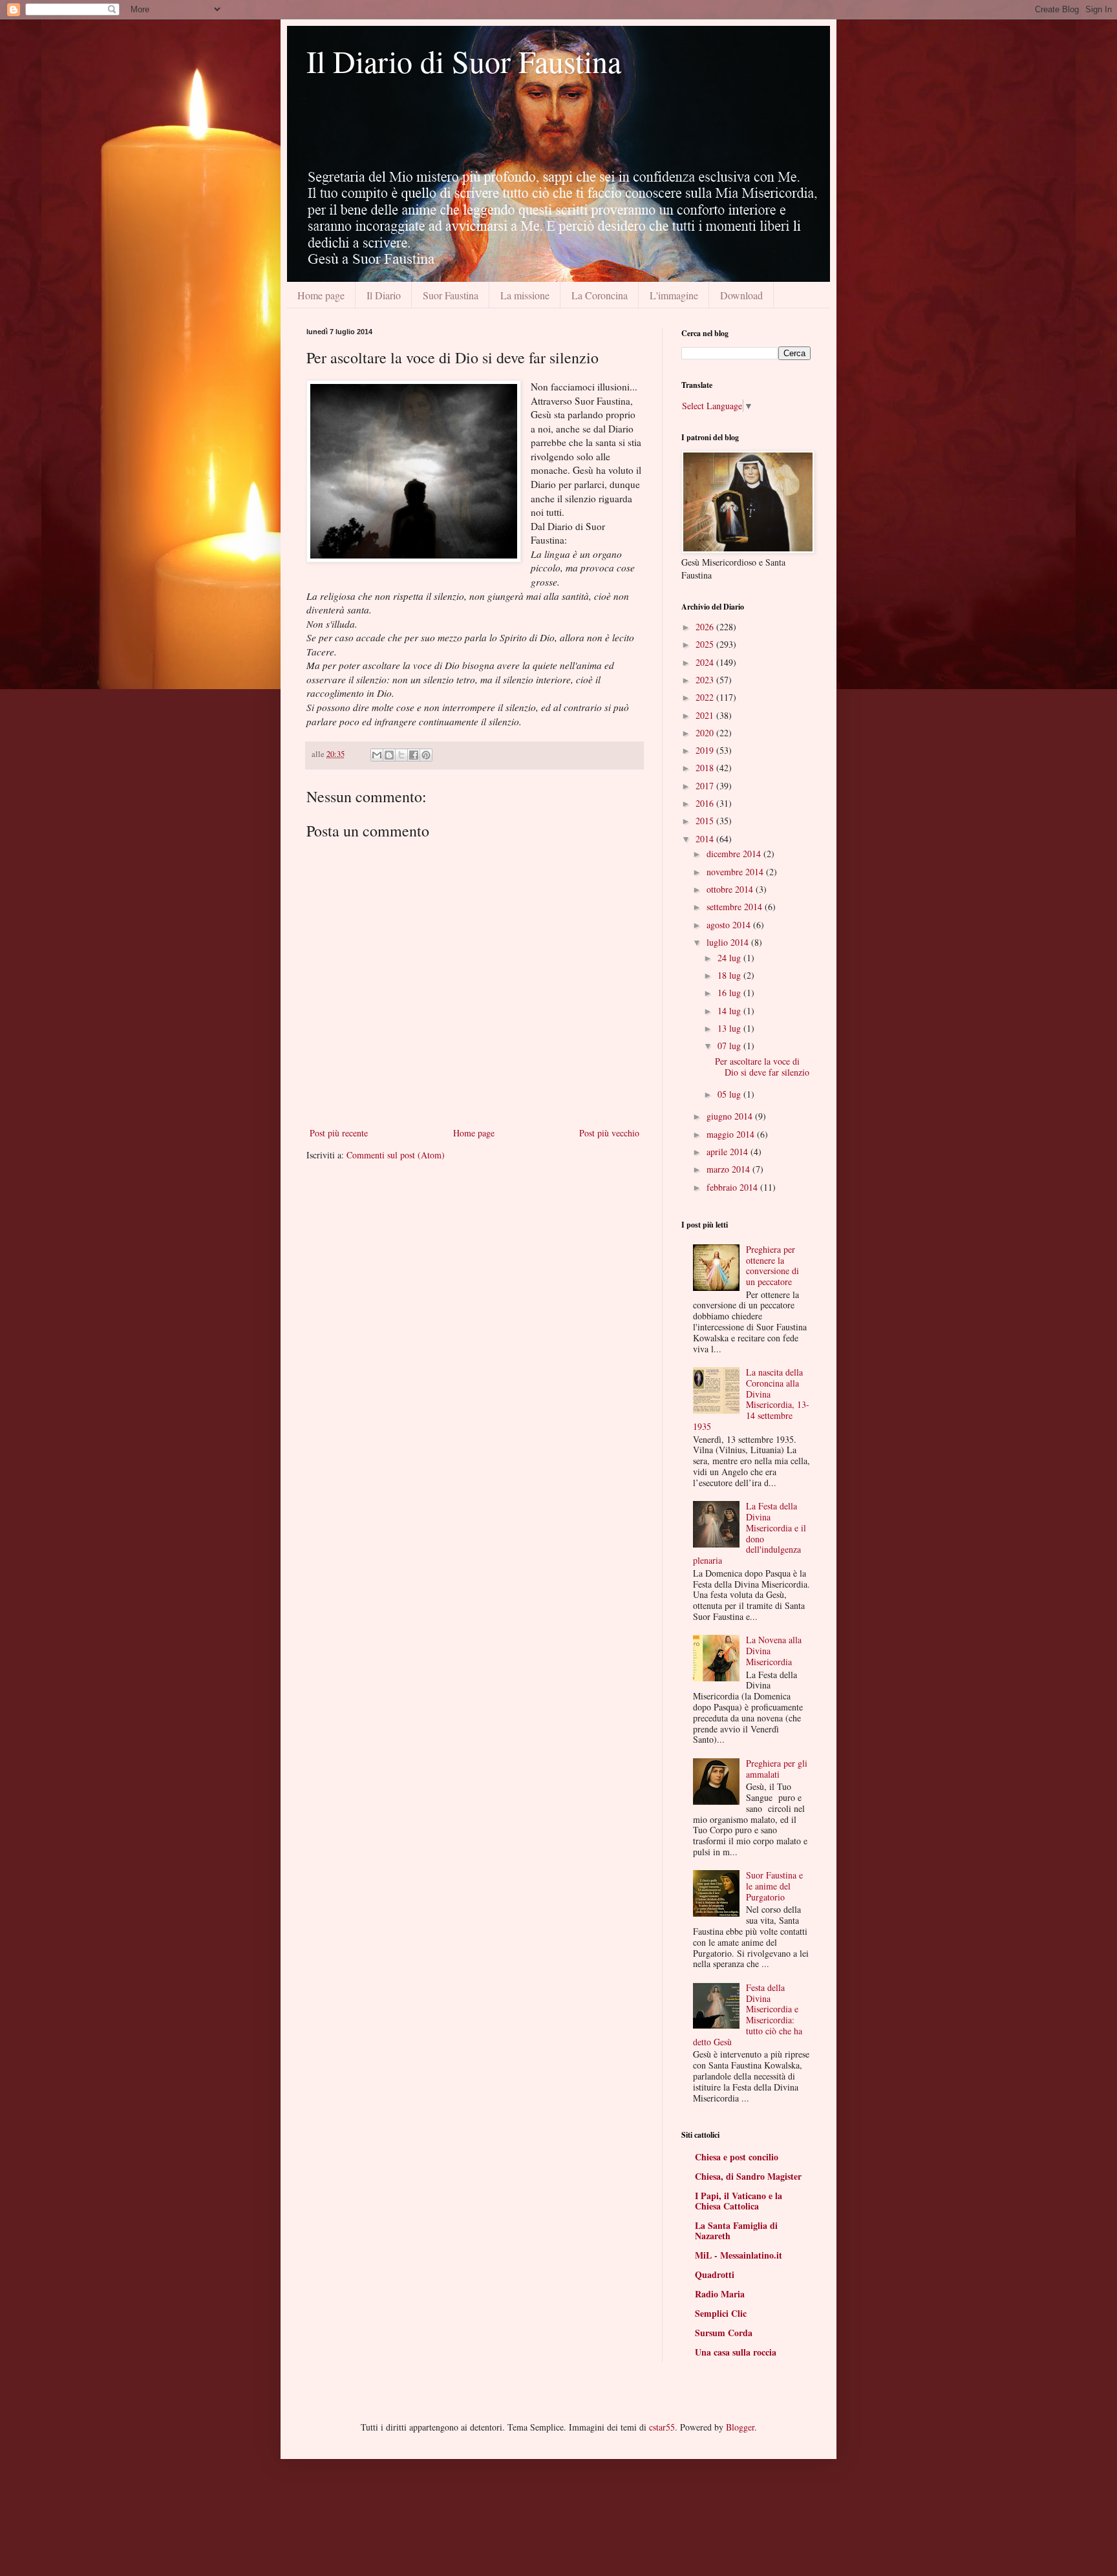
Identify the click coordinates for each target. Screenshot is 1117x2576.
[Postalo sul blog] (389, 755)
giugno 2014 (731, 1116)
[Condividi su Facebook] (414, 755)
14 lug (730, 1011)
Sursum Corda (724, 2333)
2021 (706, 715)
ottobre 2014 (731, 889)
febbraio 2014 (733, 1187)
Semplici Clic (721, 2313)
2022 (706, 697)
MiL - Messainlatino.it (739, 2255)
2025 (706, 644)
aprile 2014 (729, 1152)
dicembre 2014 (735, 854)
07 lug (730, 1046)
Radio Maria (720, 2294)
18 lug (730, 975)
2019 (706, 750)
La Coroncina (600, 295)
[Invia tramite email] (377, 755)
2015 (706, 821)
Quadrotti (715, 2274)
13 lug (730, 1028)
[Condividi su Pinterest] (426, 755)
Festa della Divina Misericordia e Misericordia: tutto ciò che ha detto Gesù (748, 2015)
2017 (706, 786)
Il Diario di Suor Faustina (464, 61)
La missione (525, 295)
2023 (706, 680)
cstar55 (662, 2427)
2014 (706, 839)
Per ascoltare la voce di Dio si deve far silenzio (762, 1067)
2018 (706, 768)
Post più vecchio (609, 1133)
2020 (706, 733)
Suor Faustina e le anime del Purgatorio (774, 1886)
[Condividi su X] (401, 755)
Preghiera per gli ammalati (777, 1769)
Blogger (740, 2427)
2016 (706, 803)
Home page (321, 295)
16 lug (730, 993)
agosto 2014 (730, 925)
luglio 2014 (729, 942)
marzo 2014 (729, 1169)
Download (741, 295)
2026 (706, 627)
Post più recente (339, 1133)
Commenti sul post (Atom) (396, 1155)
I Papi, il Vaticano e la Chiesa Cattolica (739, 2201)
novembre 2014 (736, 872)
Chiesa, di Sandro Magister (748, 2176)
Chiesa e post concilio (737, 2157)
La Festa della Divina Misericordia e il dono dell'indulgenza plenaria (750, 1533)
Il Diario (384, 295)
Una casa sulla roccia (736, 2352)
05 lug (730, 1094)
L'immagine (674, 295)
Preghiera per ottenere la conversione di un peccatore (772, 1265)
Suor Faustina (451, 295)
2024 (706, 662)
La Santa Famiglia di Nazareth (736, 2230)
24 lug (730, 958)
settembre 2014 (736, 907)
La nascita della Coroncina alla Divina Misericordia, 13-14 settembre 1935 (751, 1399)
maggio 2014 (732, 1134)
